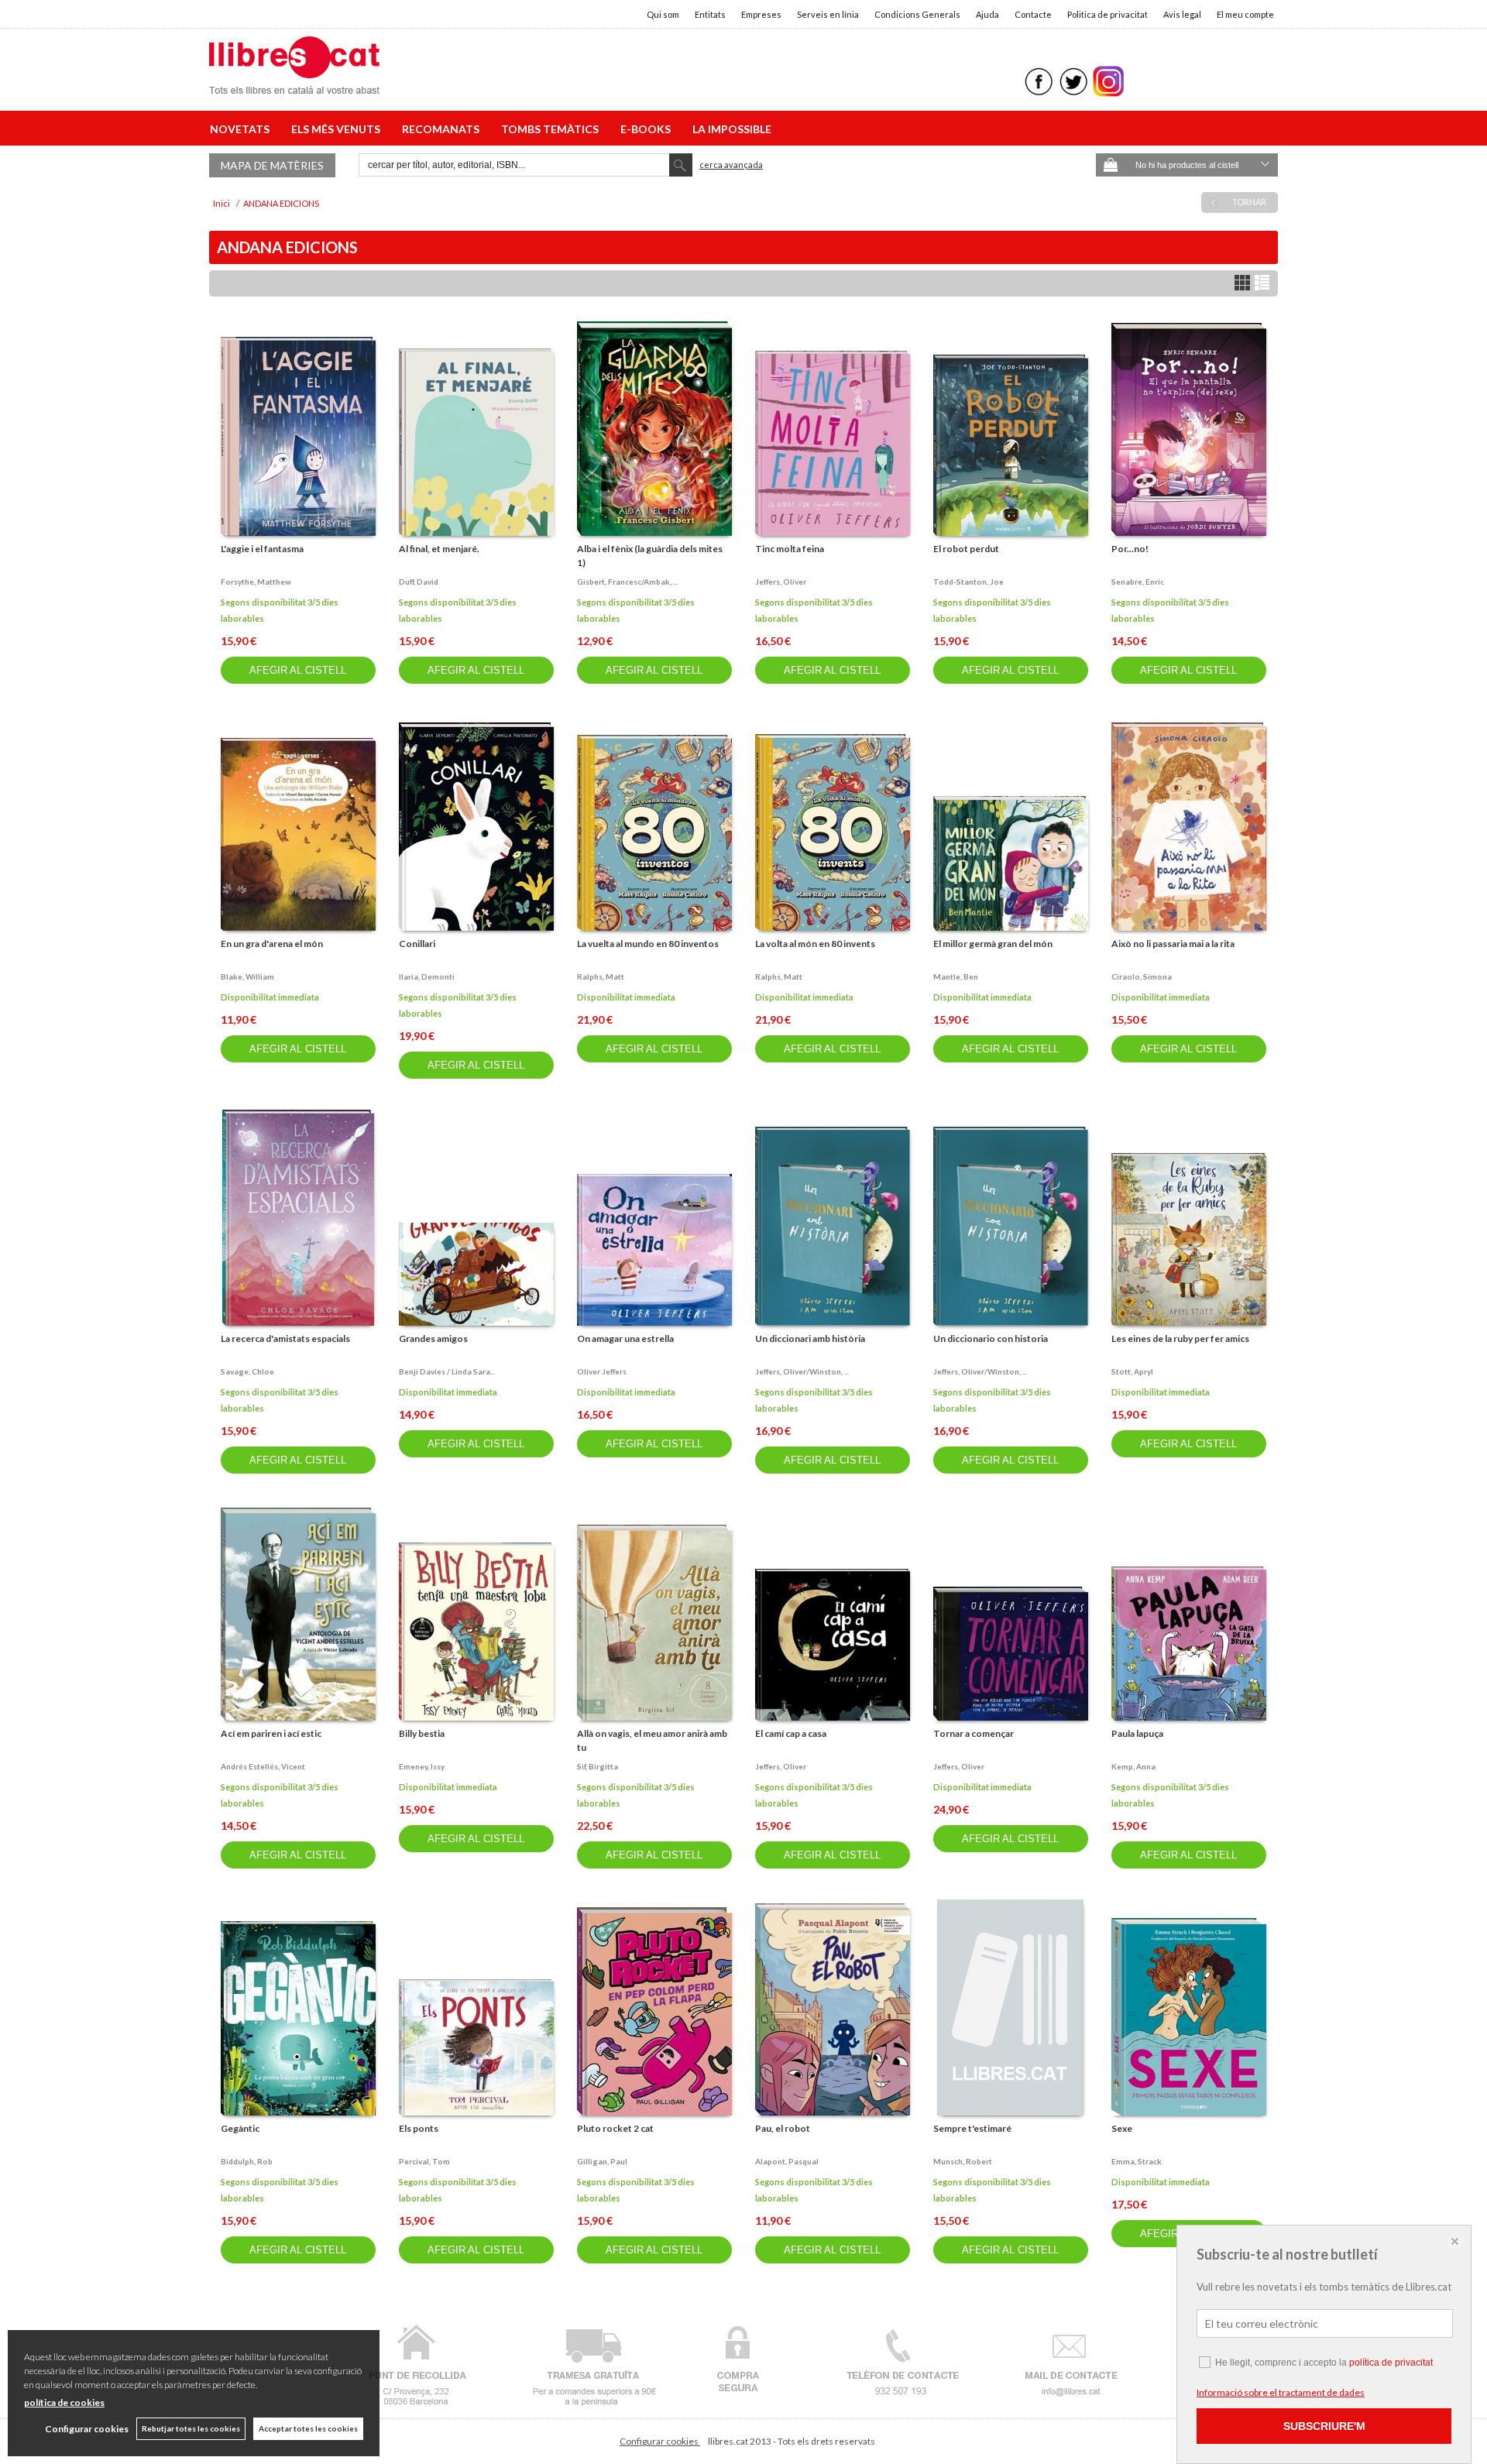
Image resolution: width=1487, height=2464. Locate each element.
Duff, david (419, 582)
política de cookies (64, 2402)
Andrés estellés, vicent (263, 1766)
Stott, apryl (1132, 1371)
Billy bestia (422, 1733)
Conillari (417, 944)
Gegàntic (240, 2128)
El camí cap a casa (791, 1733)
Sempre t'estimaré (972, 2128)
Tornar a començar (974, 1733)
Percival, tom (424, 2161)
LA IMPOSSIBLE (732, 129)
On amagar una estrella (625, 1338)
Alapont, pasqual (787, 2161)
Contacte (1033, 14)
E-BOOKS (648, 129)
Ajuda (987, 14)
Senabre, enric (1138, 582)
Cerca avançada (731, 165)
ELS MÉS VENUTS (338, 129)
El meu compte (1245, 14)
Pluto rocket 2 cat (615, 2128)
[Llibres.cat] (294, 84)
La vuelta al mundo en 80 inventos (648, 944)
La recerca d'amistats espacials (285, 1338)
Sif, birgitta (598, 1766)
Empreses (761, 14)
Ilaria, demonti (427, 976)
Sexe (1122, 2128)
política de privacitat (1391, 2363)
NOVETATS (242, 129)
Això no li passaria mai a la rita (1173, 944)
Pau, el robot (783, 2128)
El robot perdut (966, 549)
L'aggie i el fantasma (262, 549)
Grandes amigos (433, 1338)
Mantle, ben (956, 976)
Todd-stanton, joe (968, 582)
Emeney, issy (422, 1766)
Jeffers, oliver (781, 582)
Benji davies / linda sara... (447, 1371)
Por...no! (1130, 549)
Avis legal (1182, 14)
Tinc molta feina (790, 549)
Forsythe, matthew (256, 582)
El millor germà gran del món (993, 944)
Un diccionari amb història (810, 1338)
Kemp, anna (1133, 1766)
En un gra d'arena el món (272, 944)
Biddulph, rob (247, 2161)
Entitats (710, 14)
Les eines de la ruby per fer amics (1180, 1338)
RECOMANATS (443, 129)
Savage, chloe (247, 1371)
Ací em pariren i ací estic (271, 1733)
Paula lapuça (1137, 1733)
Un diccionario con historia (991, 1338)
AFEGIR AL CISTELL (298, 670)
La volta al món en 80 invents (815, 944)
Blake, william (247, 976)
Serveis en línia (828, 14)
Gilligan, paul (602, 2161)
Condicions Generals (917, 14)
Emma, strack (1137, 2161)
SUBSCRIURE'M (1324, 2426)
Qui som (663, 14)
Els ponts (419, 2128)
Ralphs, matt (601, 976)
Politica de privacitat (1108, 14)
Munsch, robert (963, 2161)
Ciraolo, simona (1142, 976)
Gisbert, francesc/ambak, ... (627, 582)
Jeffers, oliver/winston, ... (802, 1371)
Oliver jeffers (602, 1371)
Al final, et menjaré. (439, 549)
